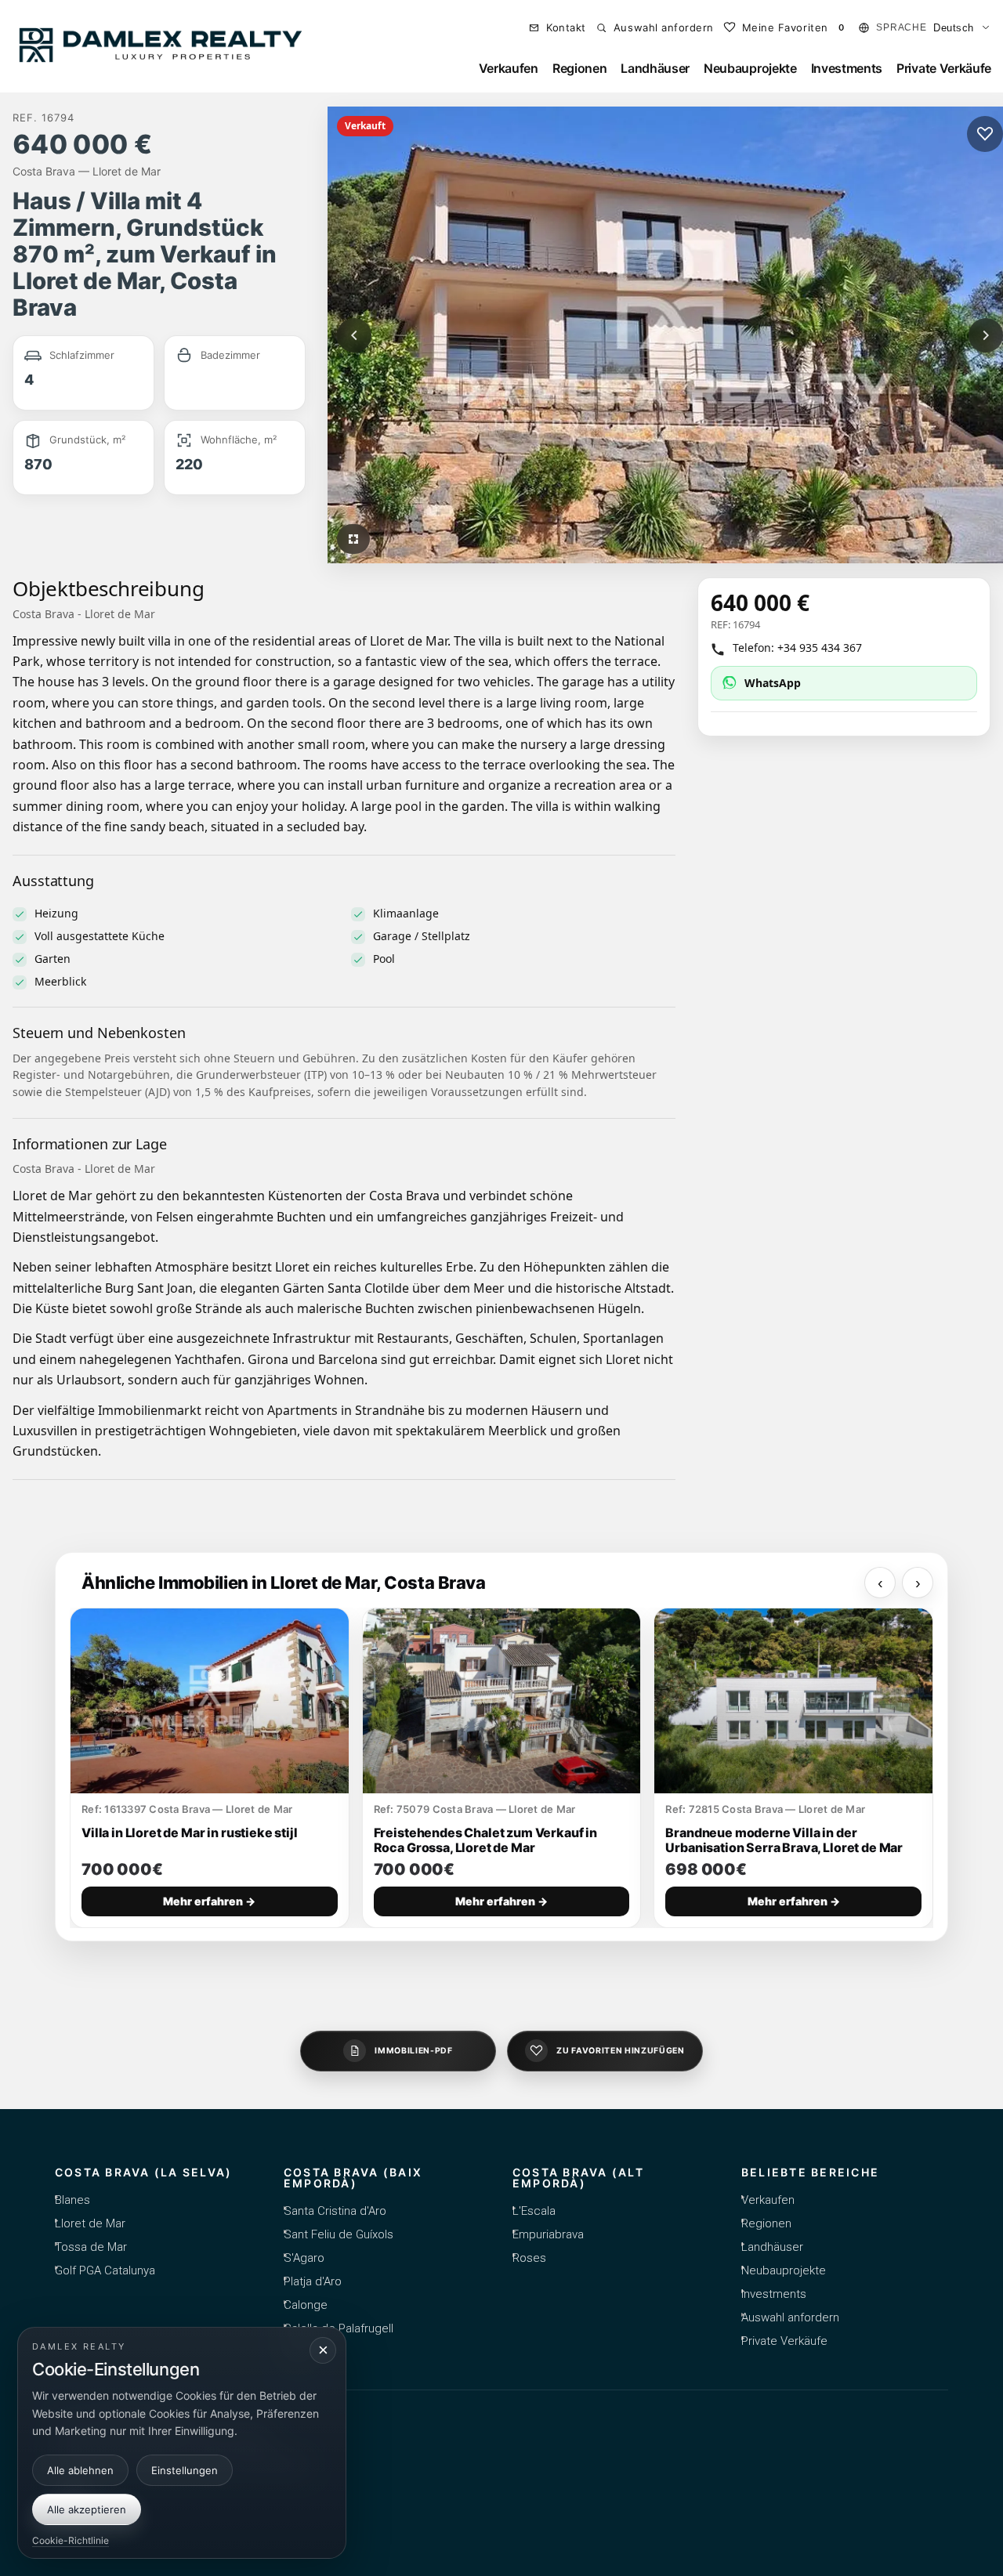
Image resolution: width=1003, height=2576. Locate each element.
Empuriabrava (548, 2234)
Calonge (306, 2305)
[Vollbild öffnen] (353, 539)
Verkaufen (509, 68)
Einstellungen (185, 2469)
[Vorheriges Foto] (354, 335)
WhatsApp (773, 683)
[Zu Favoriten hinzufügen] (985, 134)
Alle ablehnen (80, 2469)
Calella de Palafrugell (339, 2328)
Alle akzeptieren (87, 2509)
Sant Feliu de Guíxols (339, 2234)
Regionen (579, 68)
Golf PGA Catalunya (105, 2270)
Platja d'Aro (313, 2281)
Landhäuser (655, 68)
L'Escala (534, 2211)
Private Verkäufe (944, 68)
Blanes (72, 2200)
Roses (529, 2258)
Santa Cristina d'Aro (335, 2211)
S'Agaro (304, 2258)
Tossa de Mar (91, 2247)
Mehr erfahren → (209, 1901)
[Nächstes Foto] (986, 335)
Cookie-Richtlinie (71, 2540)
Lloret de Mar (90, 2223)
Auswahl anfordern (790, 2317)
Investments (847, 68)
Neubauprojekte (750, 68)
